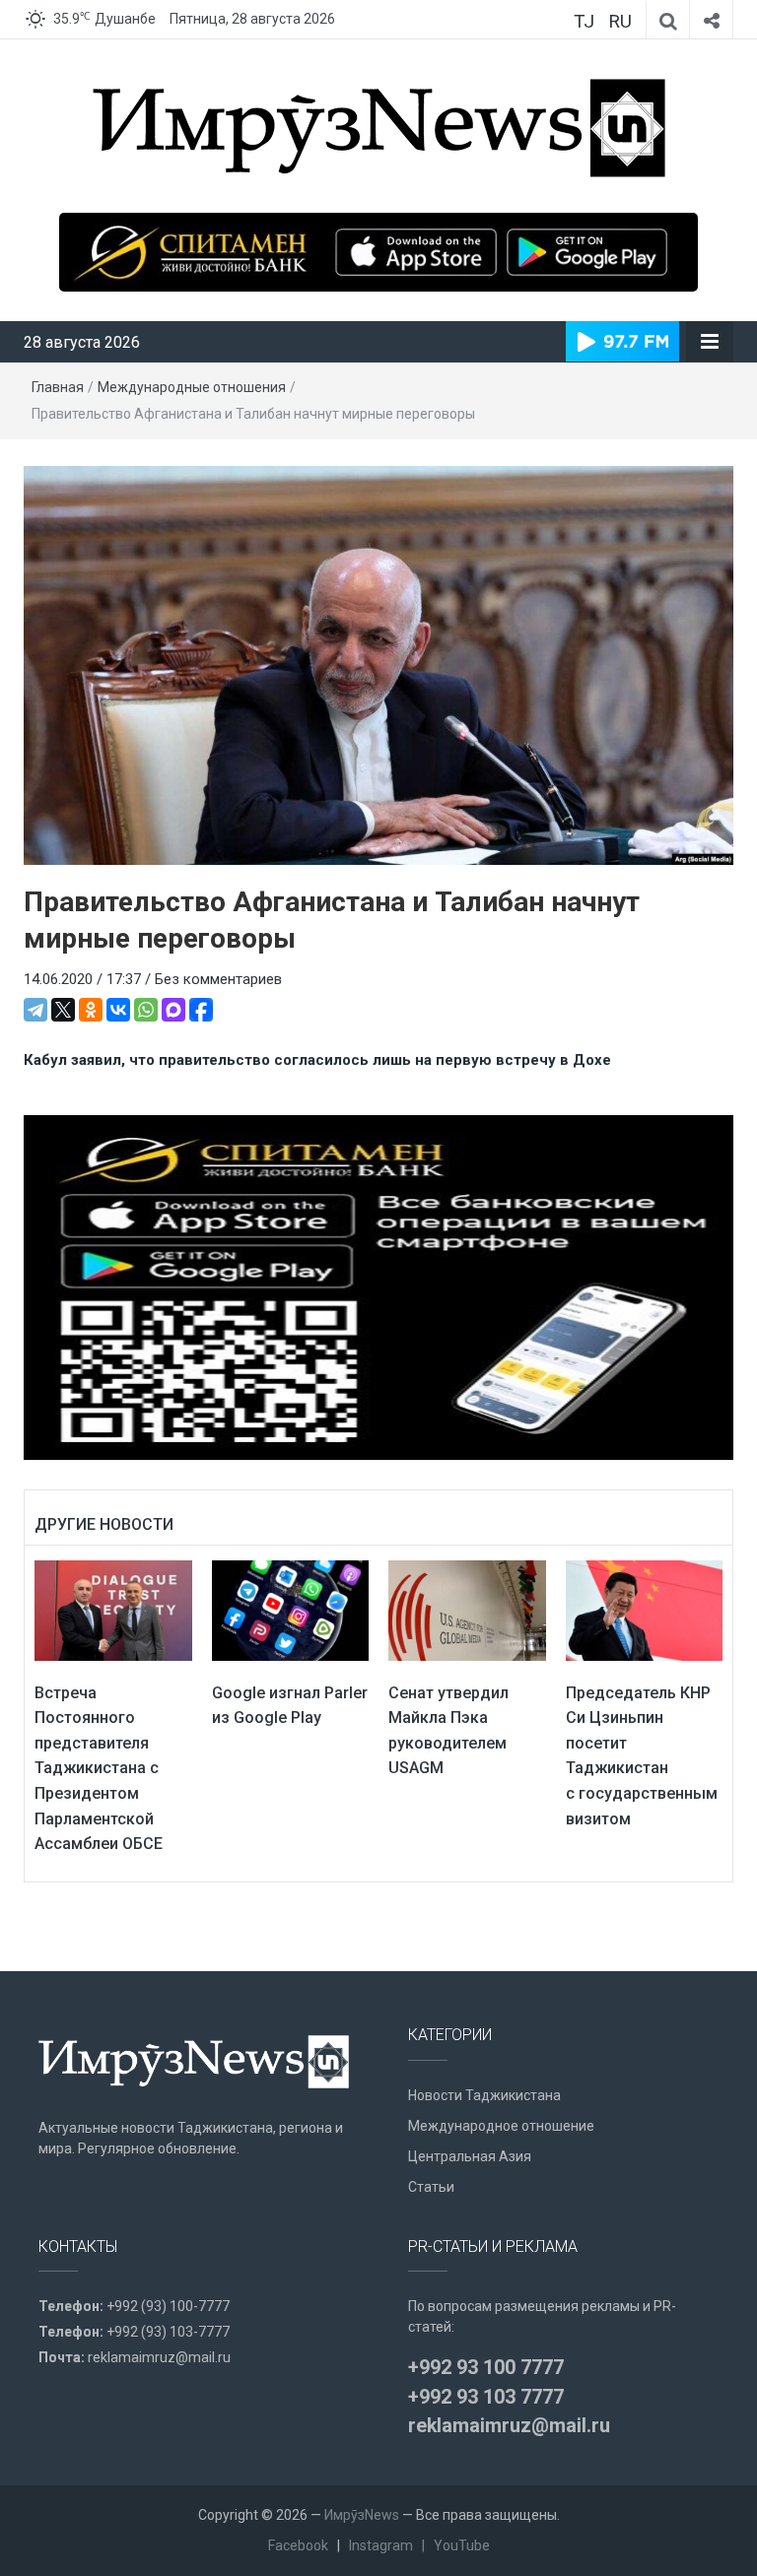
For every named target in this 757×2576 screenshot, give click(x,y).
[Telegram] (35, 1010)
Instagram (381, 2545)
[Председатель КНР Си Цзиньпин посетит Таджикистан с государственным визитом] (645, 1610)
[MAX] (173, 1010)
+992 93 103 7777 (486, 2397)
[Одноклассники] (91, 1010)
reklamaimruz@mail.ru (159, 2357)
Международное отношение (501, 2126)
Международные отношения (192, 387)
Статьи (431, 2187)
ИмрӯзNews (362, 2515)
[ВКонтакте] (118, 1010)
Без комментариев (218, 979)
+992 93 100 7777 (486, 2367)
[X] (63, 1010)
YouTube (462, 2545)
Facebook (298, 2545)
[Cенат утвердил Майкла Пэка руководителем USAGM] (467, 1610)
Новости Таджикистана (484, 2095)
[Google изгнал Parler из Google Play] (291, 1610)
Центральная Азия (470, 2156)
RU (620, 21)
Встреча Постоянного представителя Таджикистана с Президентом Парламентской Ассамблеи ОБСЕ (99, 1769)
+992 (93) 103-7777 (168, 2332)
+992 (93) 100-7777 (168, 2306)
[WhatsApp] (146, 1010)
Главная (58, 387)
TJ (584, 21)
